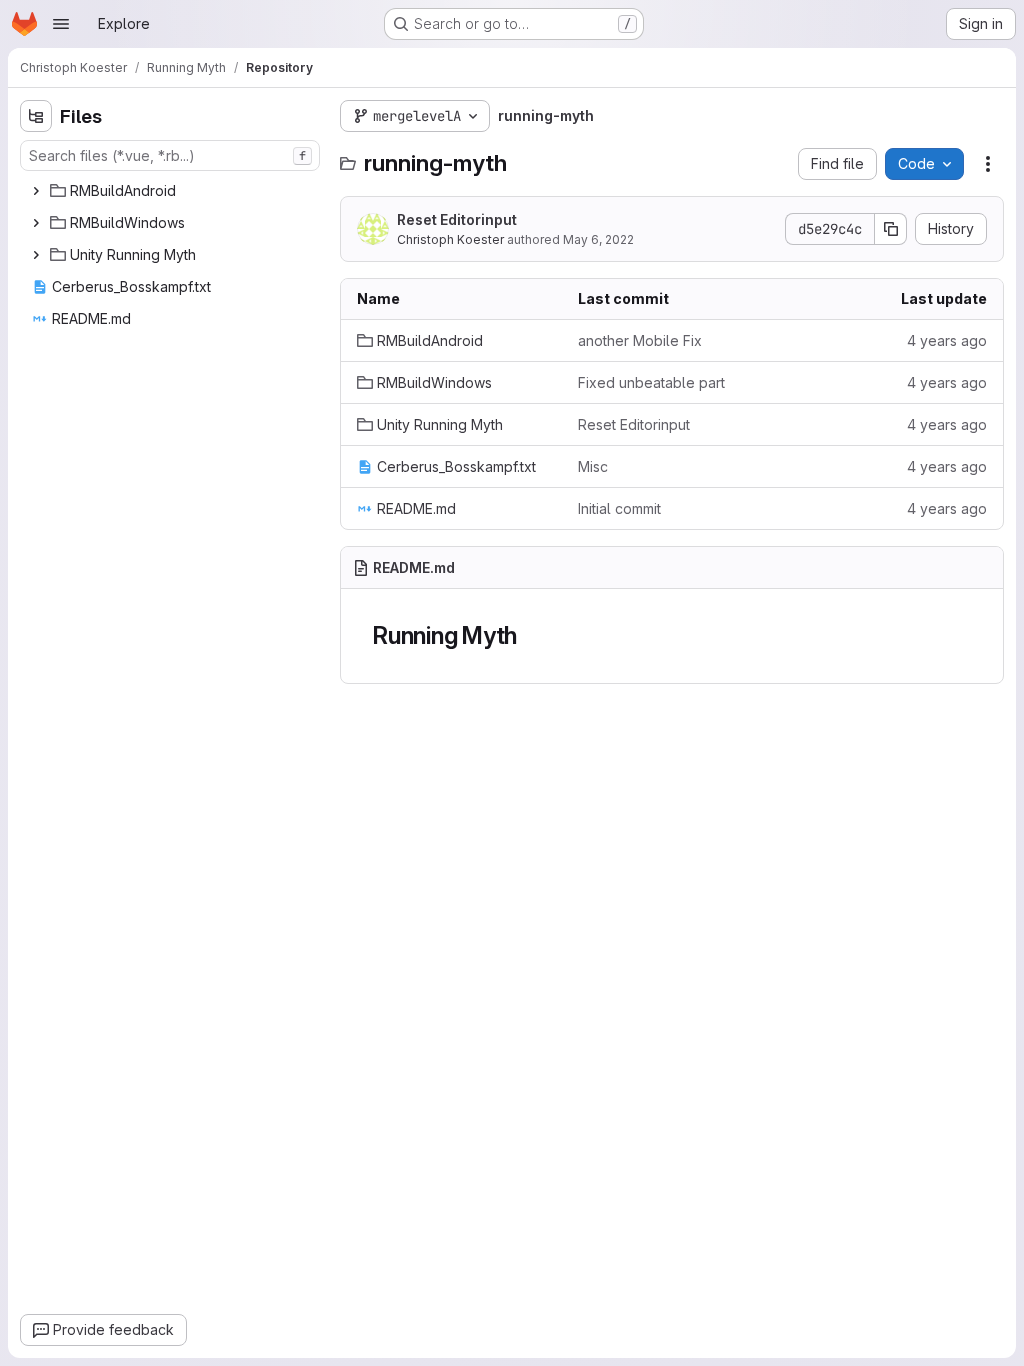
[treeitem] (172, 191)
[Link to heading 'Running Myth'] (530, 635)
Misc (593, 466)
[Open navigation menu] (61, 24)
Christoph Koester (450, 239)
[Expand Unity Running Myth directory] (36, 255)
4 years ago (947, 340)
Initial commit (619, 508)
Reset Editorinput (457, 219)
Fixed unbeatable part (651, 382)
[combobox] (170, 155)
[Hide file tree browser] (36, 116)
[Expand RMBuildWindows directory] (36, 223)
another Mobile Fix (640, 340)
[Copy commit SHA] (891, 229)
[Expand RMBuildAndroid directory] (36, 191)
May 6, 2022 (598, 239)
